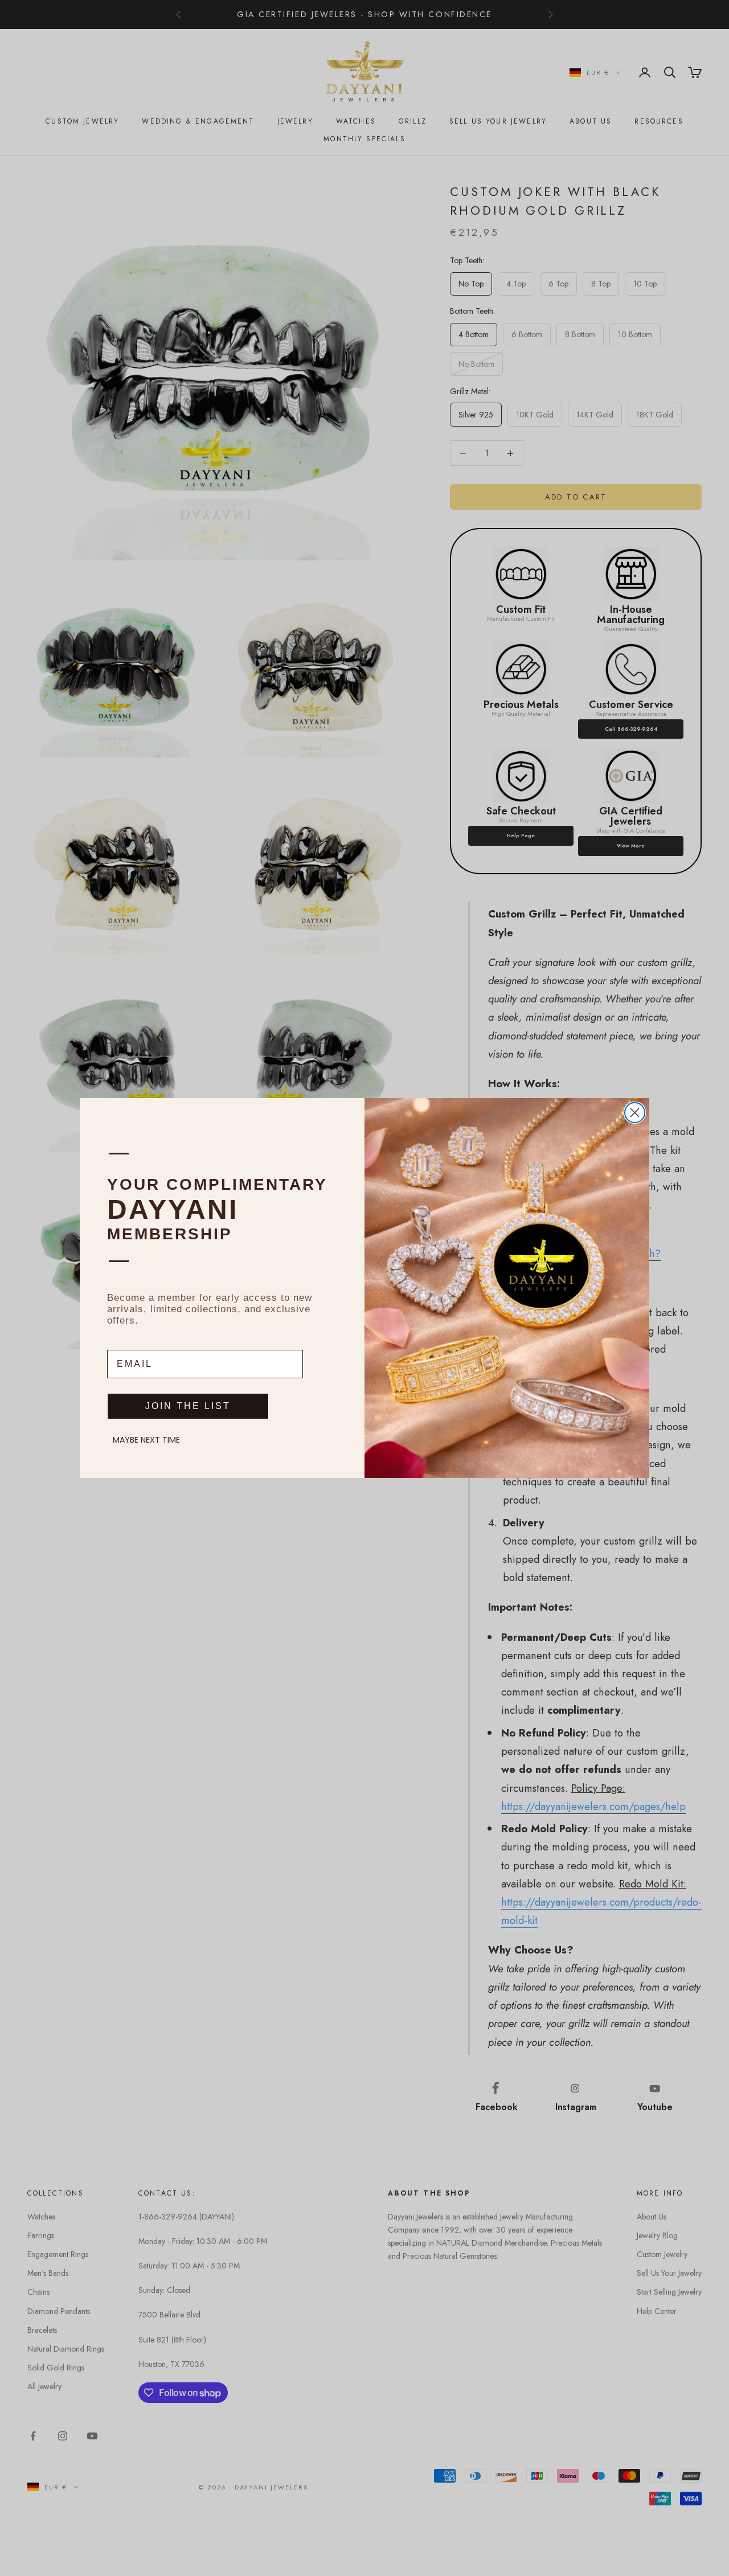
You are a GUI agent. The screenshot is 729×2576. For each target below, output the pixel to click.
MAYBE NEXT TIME (146, 1440)
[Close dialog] (635, 1113)
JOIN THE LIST (188, 1406)
